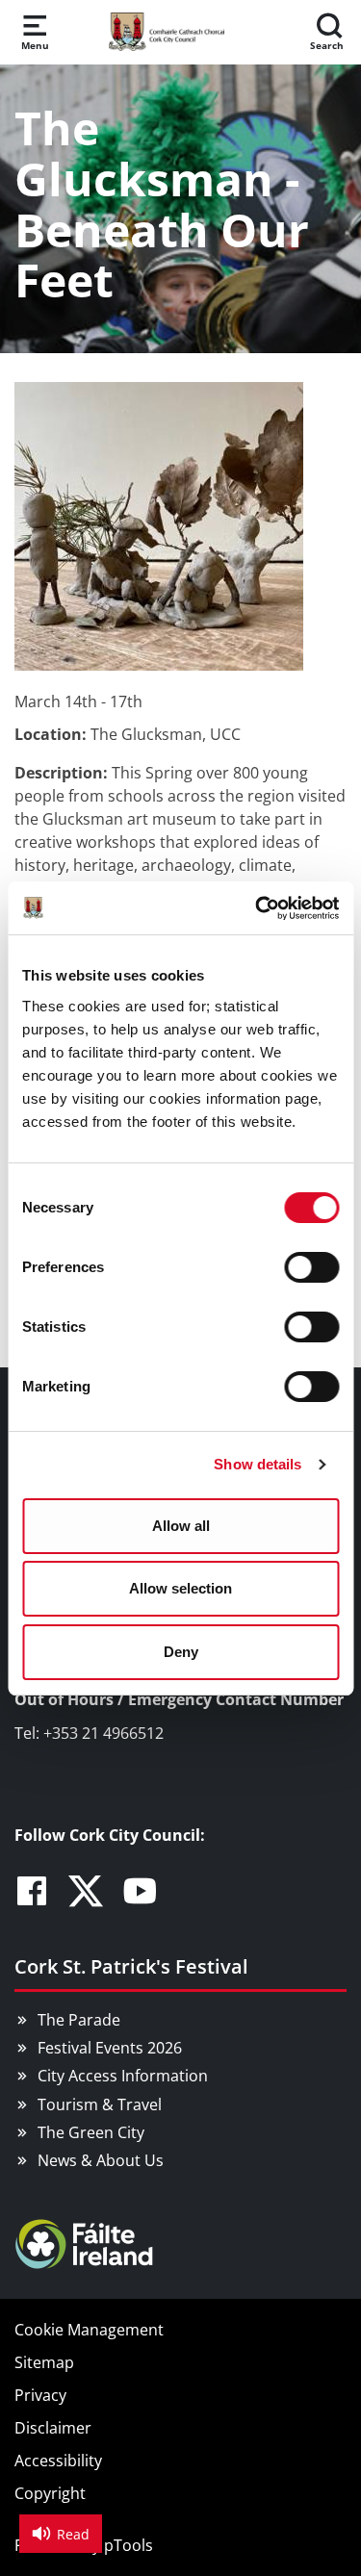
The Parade (79, 2020)
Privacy (40, 2395)
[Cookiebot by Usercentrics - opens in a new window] (257, 908)
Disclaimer (53, 2428)
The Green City (91, 2132)
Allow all (181, 1526)
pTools (129, 2545)
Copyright (50, 2493)
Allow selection (180, 1588)
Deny (181, 1652)
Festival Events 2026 (110, 2048)
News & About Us (101, 2160)
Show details (258, 1464)
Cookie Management (89, 2330)
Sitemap (44, 2362)
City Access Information (123, 2076)
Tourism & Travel (100, 2104)
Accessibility (58, 2461)
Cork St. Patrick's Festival (131, 1966)
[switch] (311, 1267)
